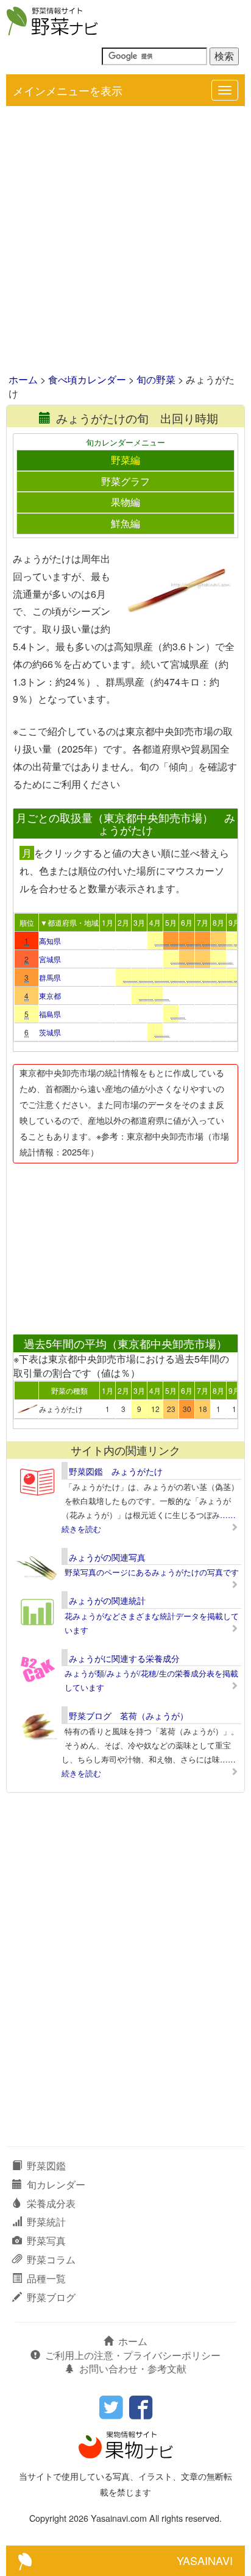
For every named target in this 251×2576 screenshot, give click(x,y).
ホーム (23, 379)
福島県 (50, 1014)
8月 (218, 922)
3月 (139, 922)
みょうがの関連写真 (107, 1557)
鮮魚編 (125, 523)
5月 (171, 922)
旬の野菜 (156, 379)
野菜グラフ (125, 481)
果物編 (125, 502)
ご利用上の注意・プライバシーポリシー (133, 2355)
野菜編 (125, 460)
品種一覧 (46, 2278)
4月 (155, 922)
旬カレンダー (56, 2184)
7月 (203, 922)
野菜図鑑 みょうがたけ (116, 1471)
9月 (234, 922)
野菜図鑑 (46, 2166)
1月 (108, 922)
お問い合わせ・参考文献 (133, 2368)
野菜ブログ (51, 2297)
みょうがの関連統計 (107, 1600)
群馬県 (50, 977)
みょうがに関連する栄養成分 (124, 1658)
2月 (123, 922)
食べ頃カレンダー (87, 379)
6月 (187, 922)
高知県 (50, 941)
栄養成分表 (51, 2203)
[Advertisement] (125, 241)
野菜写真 (46, 2241)
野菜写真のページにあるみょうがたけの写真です (152, 1572)
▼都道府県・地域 (69, 922)
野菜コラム (51, 2259)
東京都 (50, 995)
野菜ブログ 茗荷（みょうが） (129, 1716)
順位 (27, 922)
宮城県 (50, 959)
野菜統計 (46, 2222)
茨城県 (50, 1032)
